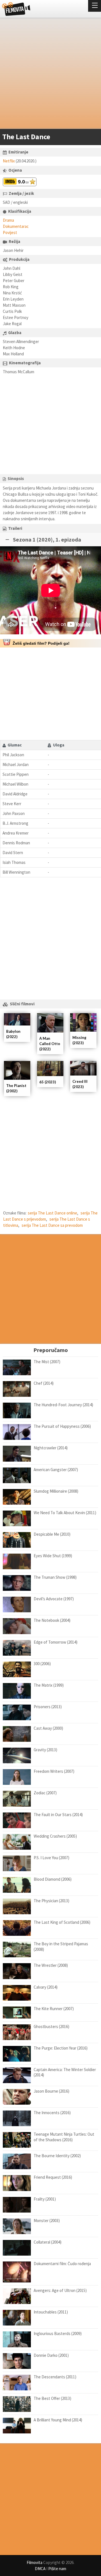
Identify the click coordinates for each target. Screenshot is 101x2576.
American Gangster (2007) (56, 1470)
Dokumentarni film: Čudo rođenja (62, 2264)
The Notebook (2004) (52, 1620)
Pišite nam (57, 2569)
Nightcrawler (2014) (51, 1448)
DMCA (40, 2569)
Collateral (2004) (48, 2242)
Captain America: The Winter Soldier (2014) (65, 2072)
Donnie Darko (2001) (51, 2355)
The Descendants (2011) (55, 2377)
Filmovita (35, 2562)
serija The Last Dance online (52, 1213)
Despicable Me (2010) (52, 1534)
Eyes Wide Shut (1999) (53, 1556)
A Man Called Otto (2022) (50, 1044)
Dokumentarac (16, 226)
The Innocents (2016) (52, 2113)
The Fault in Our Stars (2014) (58, 1815)
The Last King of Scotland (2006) (62, 1922)
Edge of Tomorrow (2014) (56, 1642)
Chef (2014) (44, 1383)
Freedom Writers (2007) (54, 1771)
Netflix (9, 161)
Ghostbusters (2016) (51, 2026)
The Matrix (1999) (49, 1685)
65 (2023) (48, 1082)
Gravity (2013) (45, 1750)
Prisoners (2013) (48, 1707)
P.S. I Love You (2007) (51, 1858)
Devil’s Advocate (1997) (54, 1599)
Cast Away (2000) (48, 1728)
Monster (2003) (47, 2221)
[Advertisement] (50, 74)
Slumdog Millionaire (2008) (56, 1491)
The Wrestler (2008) (51, 1965)
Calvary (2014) (46, 1987)
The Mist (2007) (47, 1362)
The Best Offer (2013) (52, 2398)
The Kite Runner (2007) (54, 2009)
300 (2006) (42, 1664)
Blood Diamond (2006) (53, 1879)
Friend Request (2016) (53, 2177)
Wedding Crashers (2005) (55, 1836)
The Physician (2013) (51, 1901)
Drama (8, 220)
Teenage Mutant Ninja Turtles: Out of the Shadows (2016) (64, 2137)
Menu (95, 6)
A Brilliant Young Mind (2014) (58, 2420)
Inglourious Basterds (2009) (58, 2333)
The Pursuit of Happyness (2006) (62, 1426)
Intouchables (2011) (51, 2312)
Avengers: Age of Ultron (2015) (60, 2290)
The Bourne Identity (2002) (57, 2156)
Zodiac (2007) (45, 1793)
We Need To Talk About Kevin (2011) (65, 1513)
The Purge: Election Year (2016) (61, 2048)
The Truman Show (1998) (55, 1577)
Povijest (10, 232)
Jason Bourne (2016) (51, 2091)
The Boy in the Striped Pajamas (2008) (61, 1947)
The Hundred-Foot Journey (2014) (63, 1405)
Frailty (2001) (45, 2199)
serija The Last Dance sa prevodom (52, 1225)
